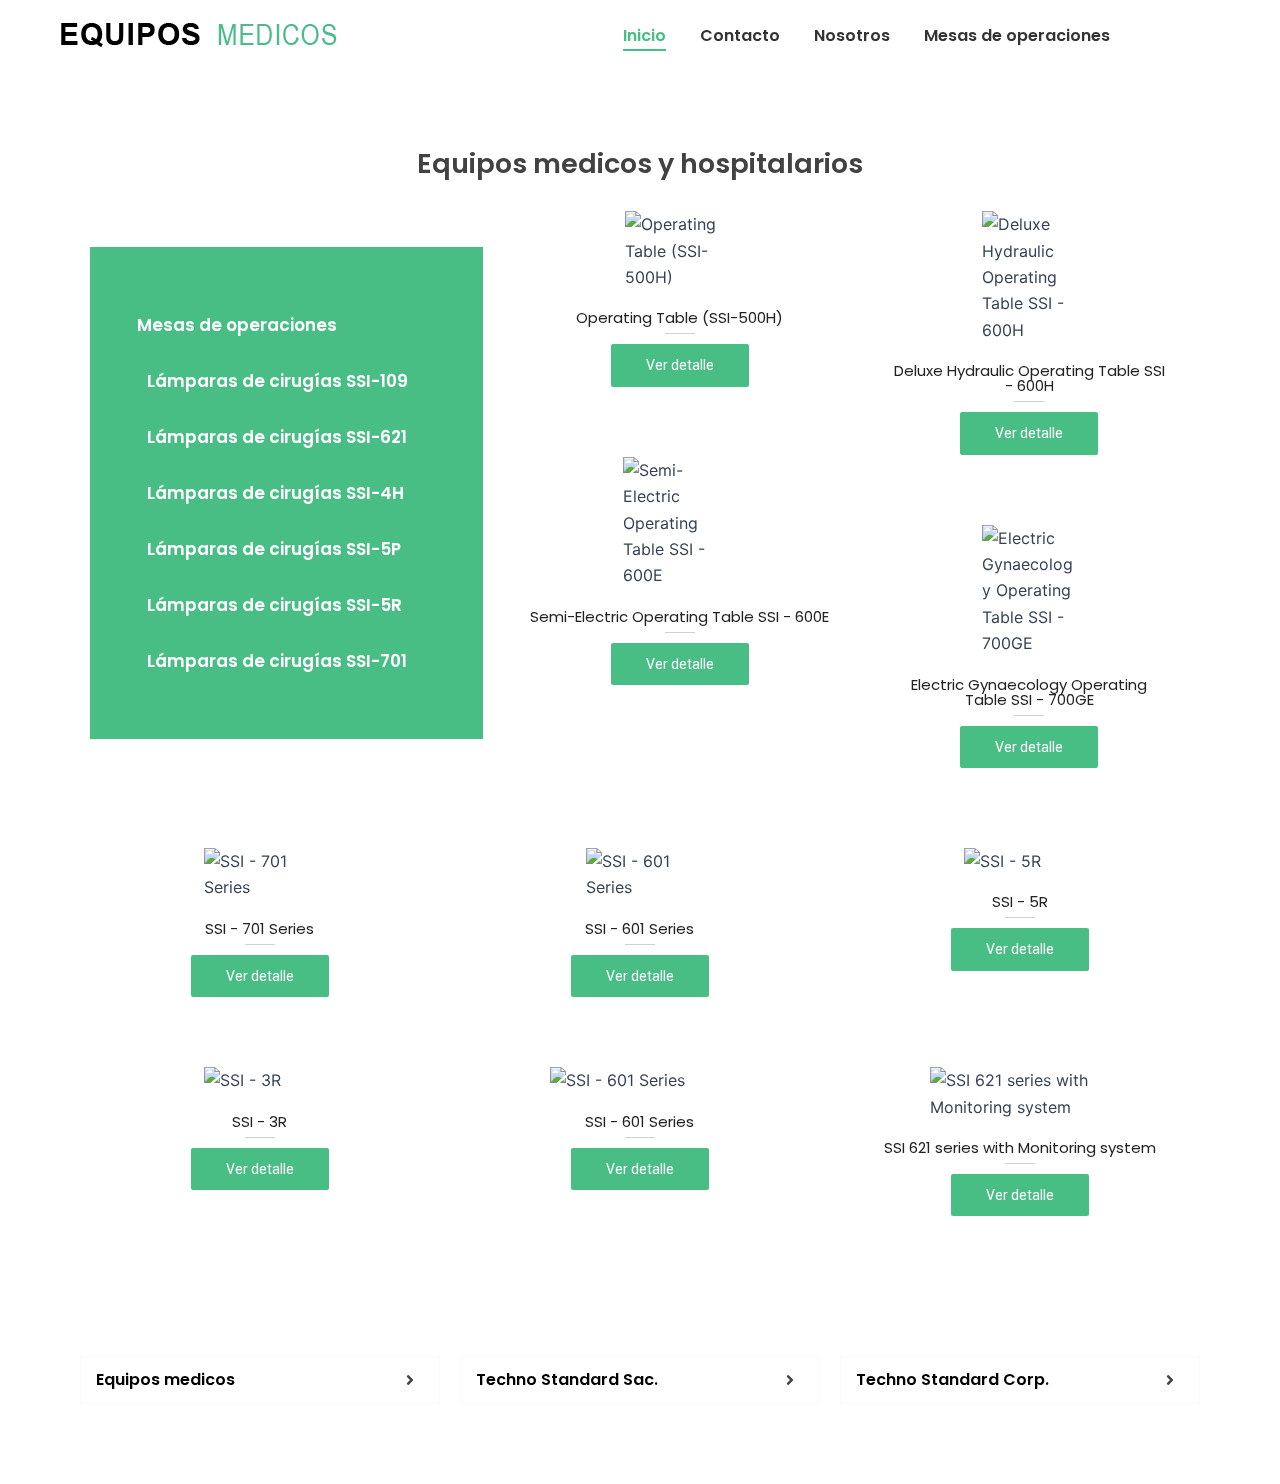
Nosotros (852, 35)
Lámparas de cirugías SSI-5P (274, 549)
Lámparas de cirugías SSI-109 (277, 381)
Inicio (644, 35)
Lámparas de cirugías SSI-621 (277, 437)
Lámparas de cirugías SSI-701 (277, 661)
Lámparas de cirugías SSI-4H (275, 493)
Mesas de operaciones (1017, 35)
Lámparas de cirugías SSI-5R (274, 605)
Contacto (740, 35)
